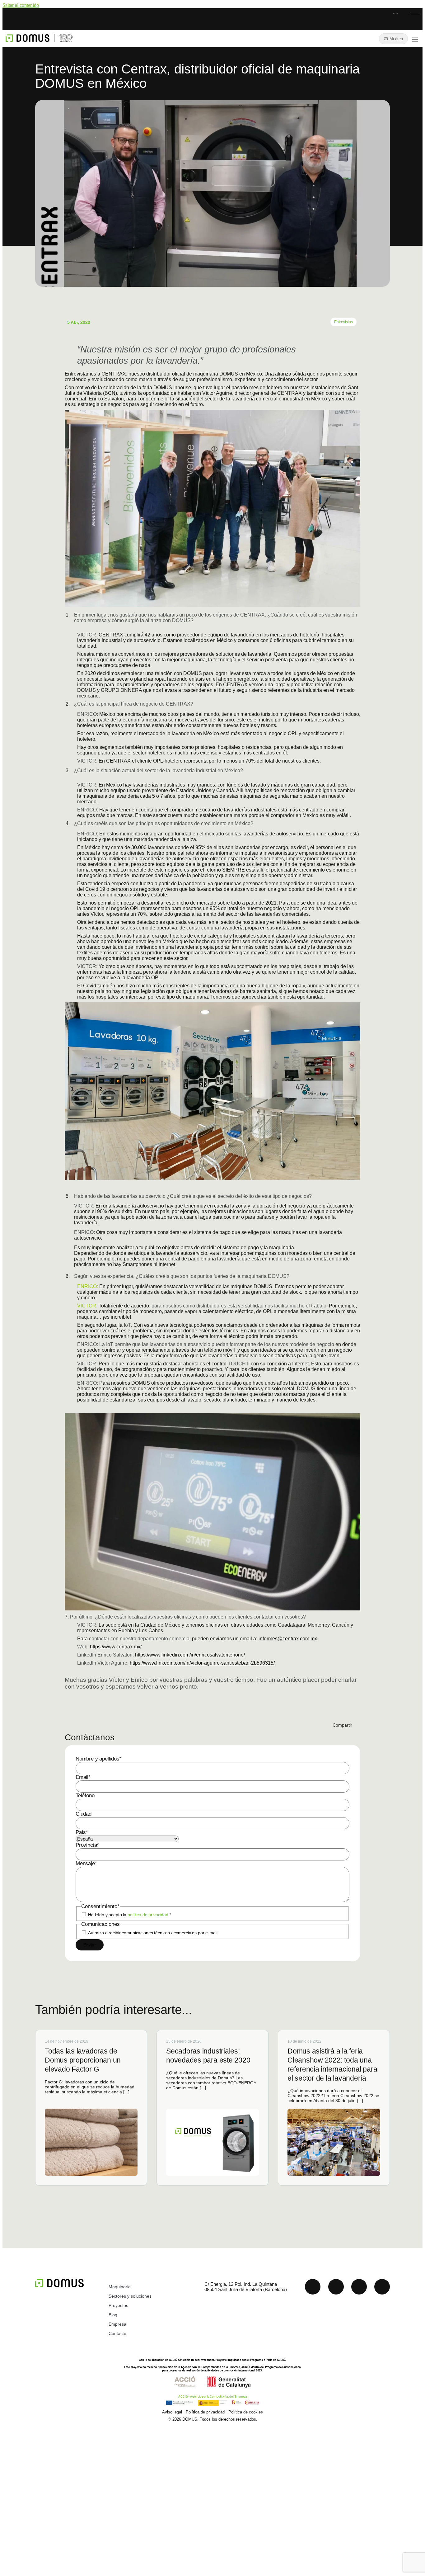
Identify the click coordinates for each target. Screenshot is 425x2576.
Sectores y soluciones (130, 2296)
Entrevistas (343, 322)
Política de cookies (246, 2412)
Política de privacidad (205, 2412)
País (82, 1832)
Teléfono (85, 1796)
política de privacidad (148, 1915)
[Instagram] (359, 2287)
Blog (113, 2315)
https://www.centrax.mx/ (116, 1647)
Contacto (117, 2333)
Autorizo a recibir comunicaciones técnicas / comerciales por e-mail (153, 1933)
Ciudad (84, 1814)
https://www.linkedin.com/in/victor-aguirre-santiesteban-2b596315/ (202, 1663)
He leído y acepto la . (130, 1915)
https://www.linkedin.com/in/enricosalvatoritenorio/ (190, 1655)
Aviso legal (172, 2412)
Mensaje (86, 1863)
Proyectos (118, 2305)
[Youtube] (336, 2287)
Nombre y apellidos (99, 1759)
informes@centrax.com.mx (288, 1639)
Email (83, 1777)
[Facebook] (382, 2287)
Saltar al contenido (21, 5)
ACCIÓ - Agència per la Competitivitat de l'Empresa (213, 2396)
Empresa (117, 2324)
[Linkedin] (313, 2287)
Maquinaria (120, 2287)
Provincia (87, 1845)
